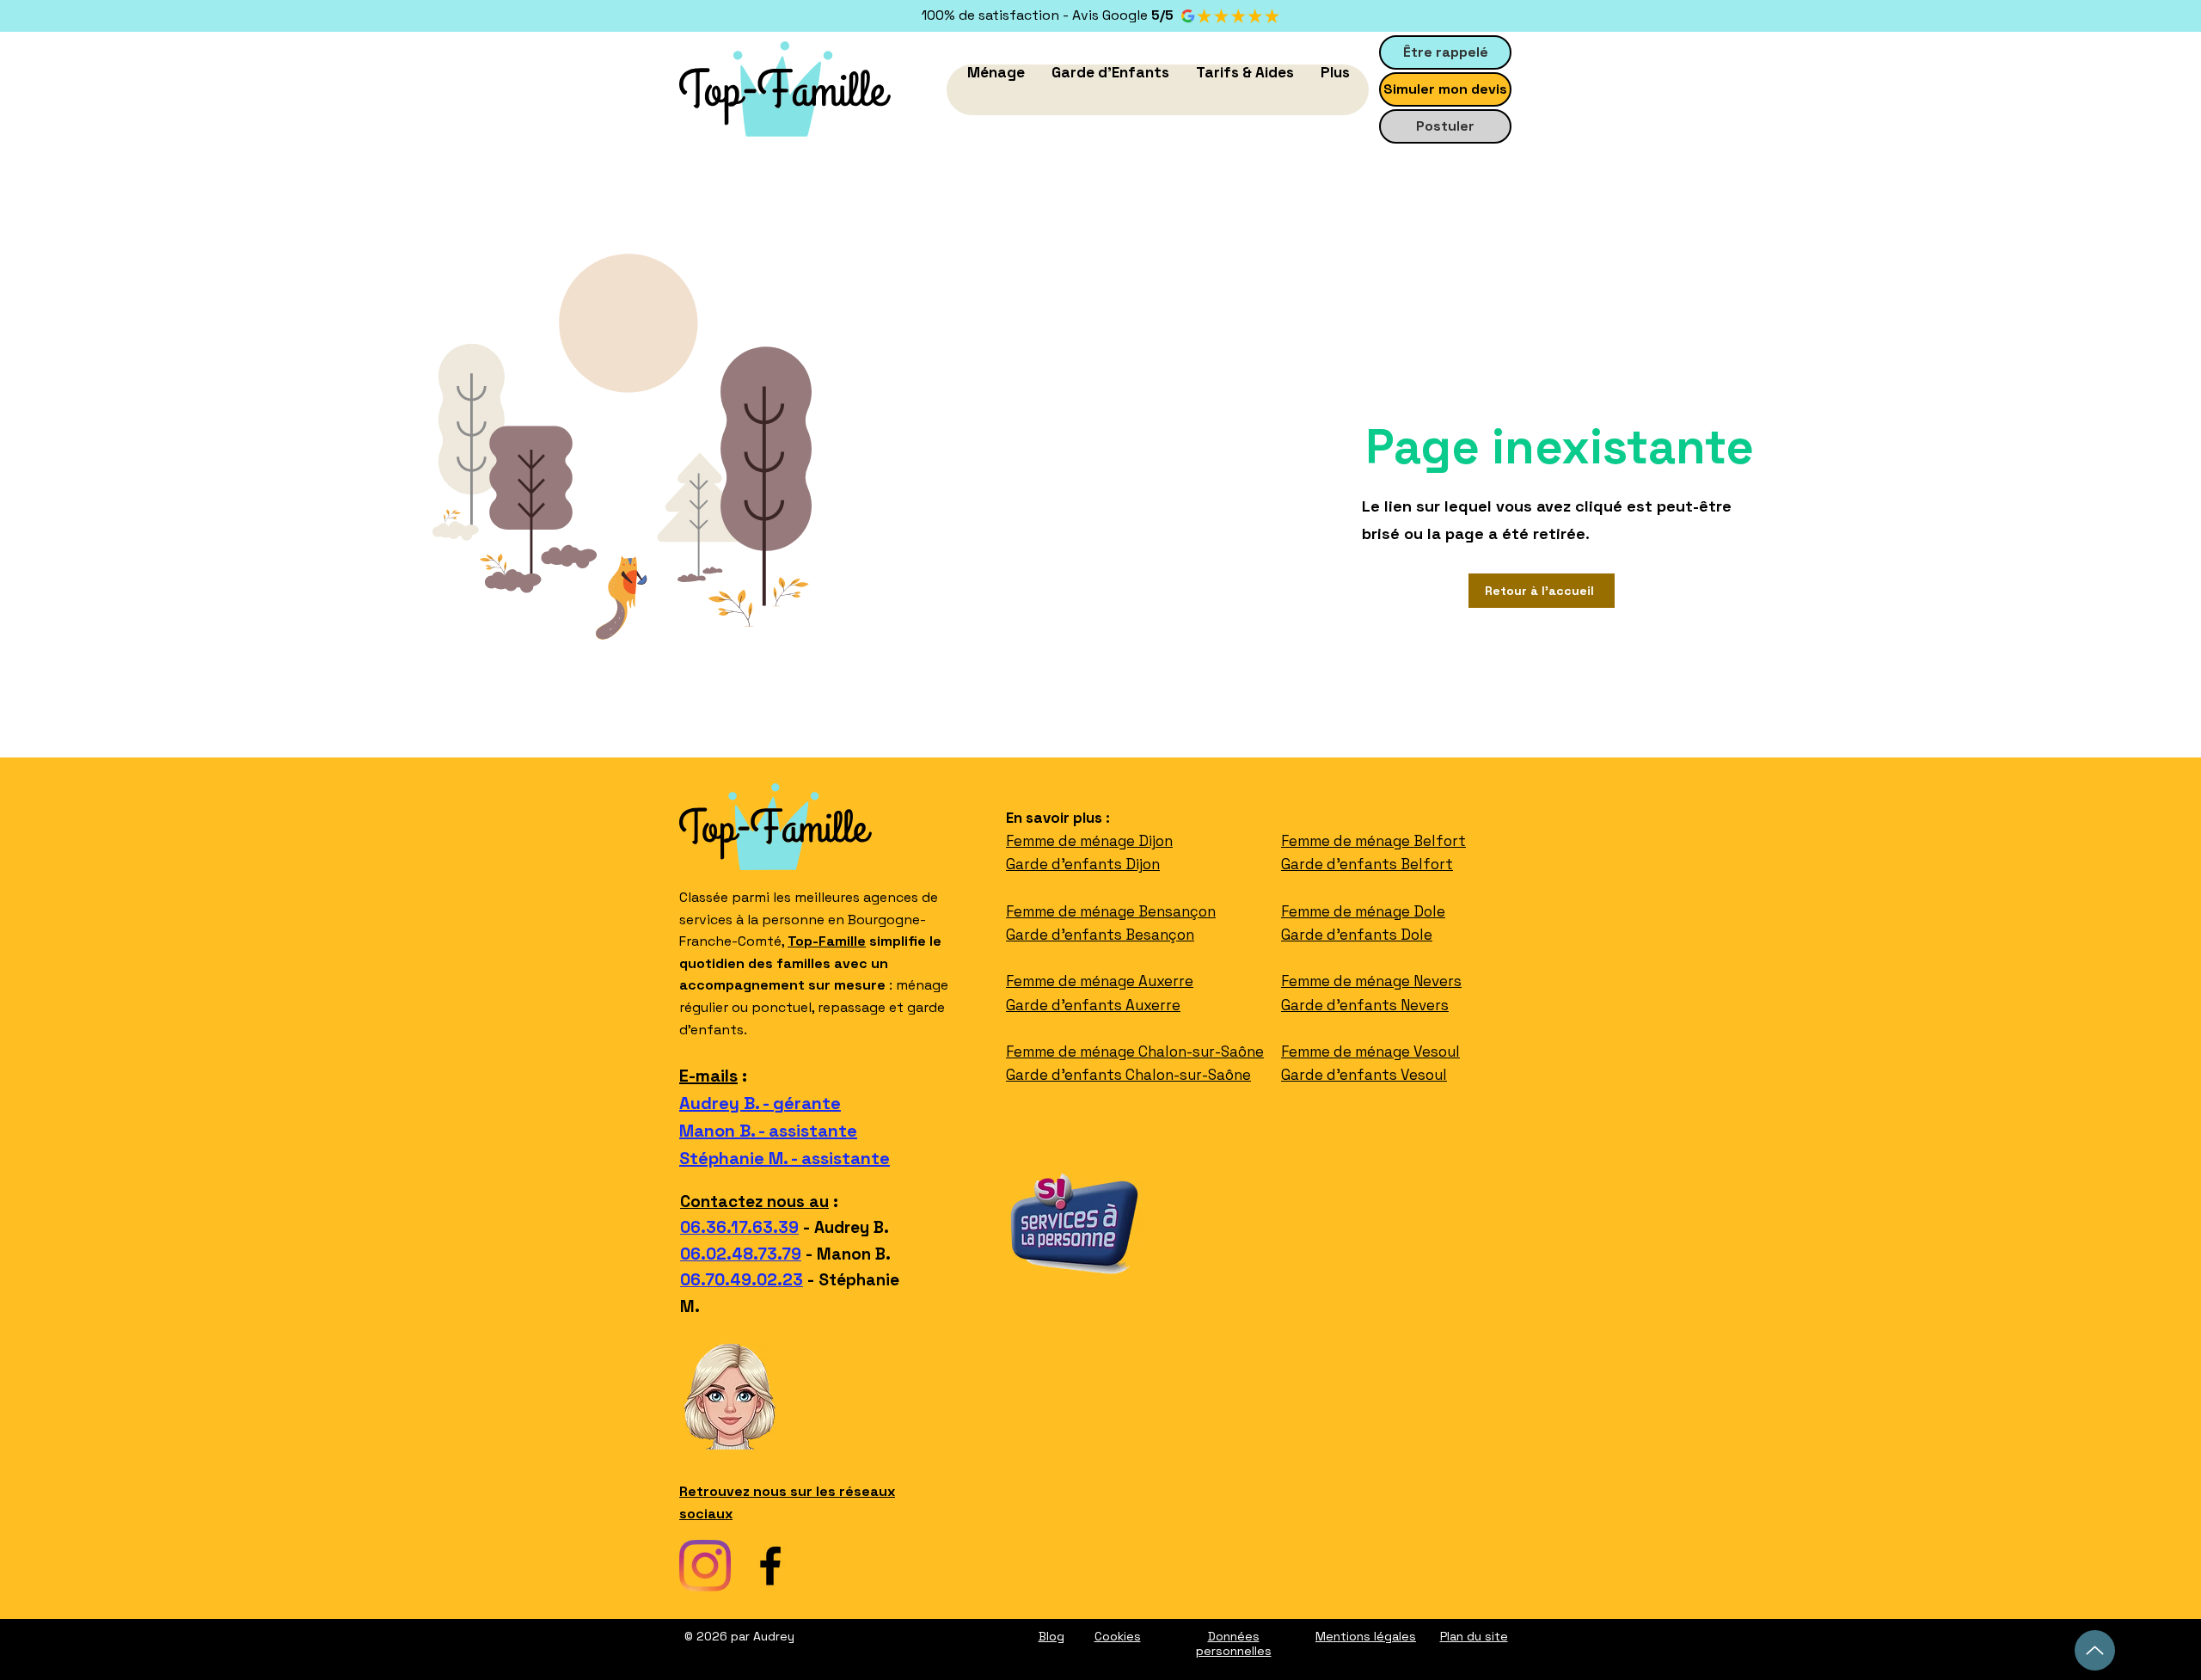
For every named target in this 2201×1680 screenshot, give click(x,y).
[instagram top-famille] (705, 1566)
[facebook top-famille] (770, 1566)
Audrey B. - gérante (760, 1103)
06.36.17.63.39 (739, 1227)
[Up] (2095, 1650)
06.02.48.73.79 (741, 1254)
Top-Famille (827, 941)
